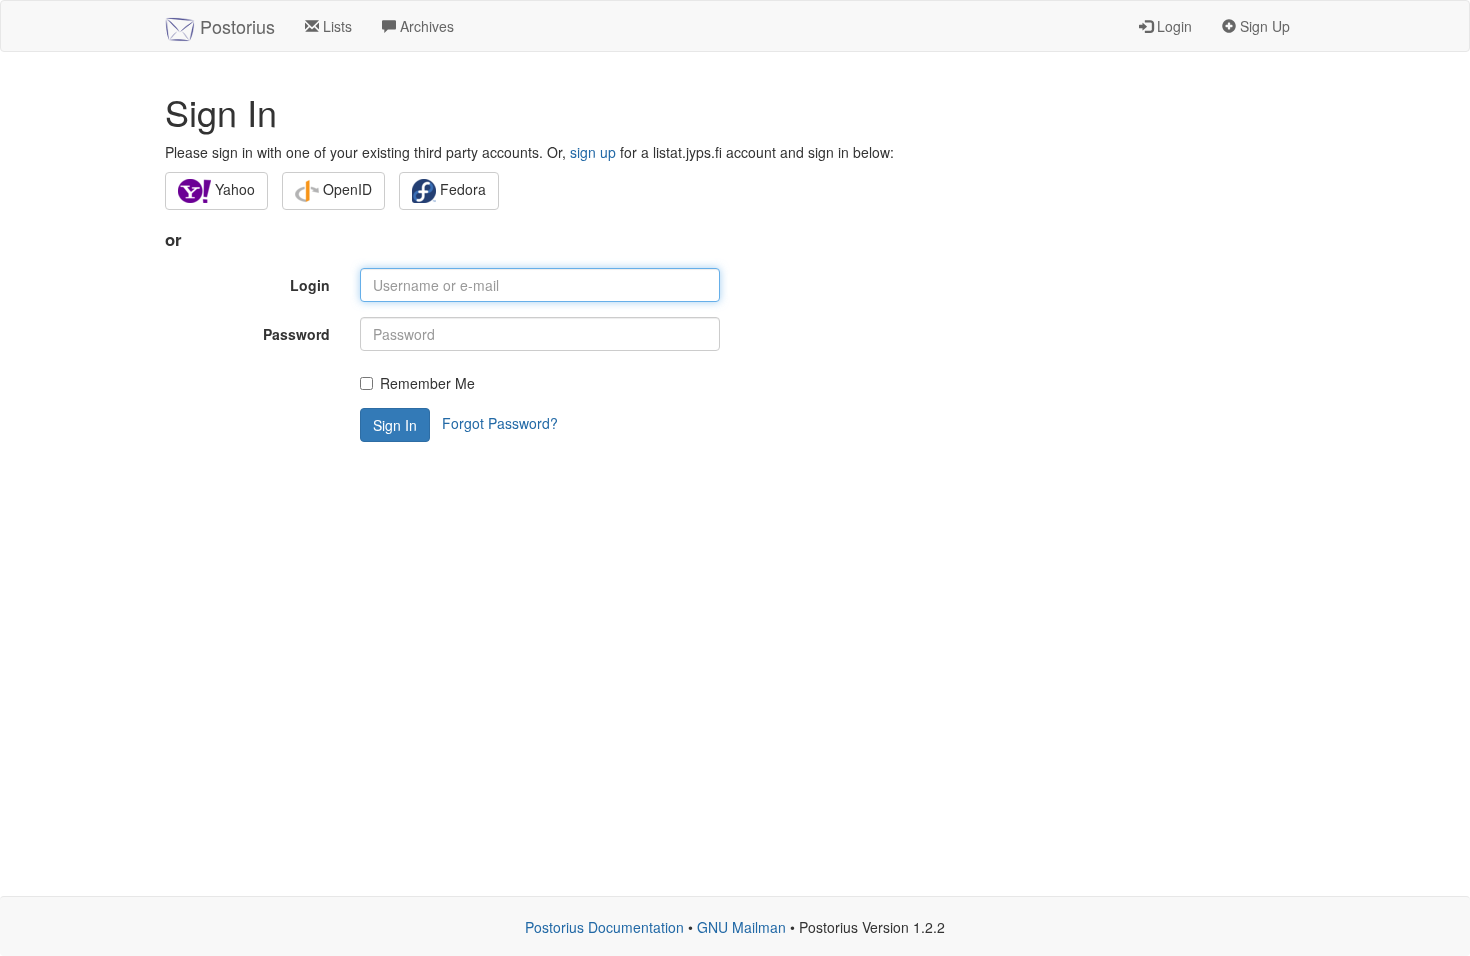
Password (296, 334)
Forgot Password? (500, 422)
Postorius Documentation (604, 927)
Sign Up (1263, 26)
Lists (335, 26)
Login (1172, 26)
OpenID (345, 189)
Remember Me (427, 383)
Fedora (461, 189)
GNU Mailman (741, 927)
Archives (425, 26)
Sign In (395, 425)
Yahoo (233, 189)
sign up (593, 152)
